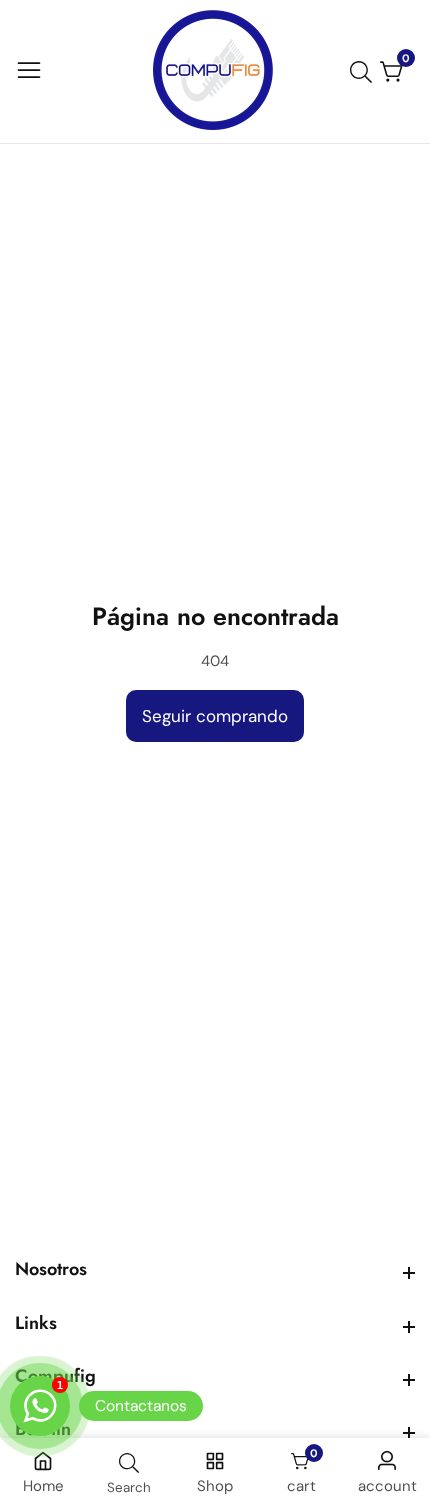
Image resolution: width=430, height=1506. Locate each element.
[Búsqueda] (365, 72)
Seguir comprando (215, 716)
